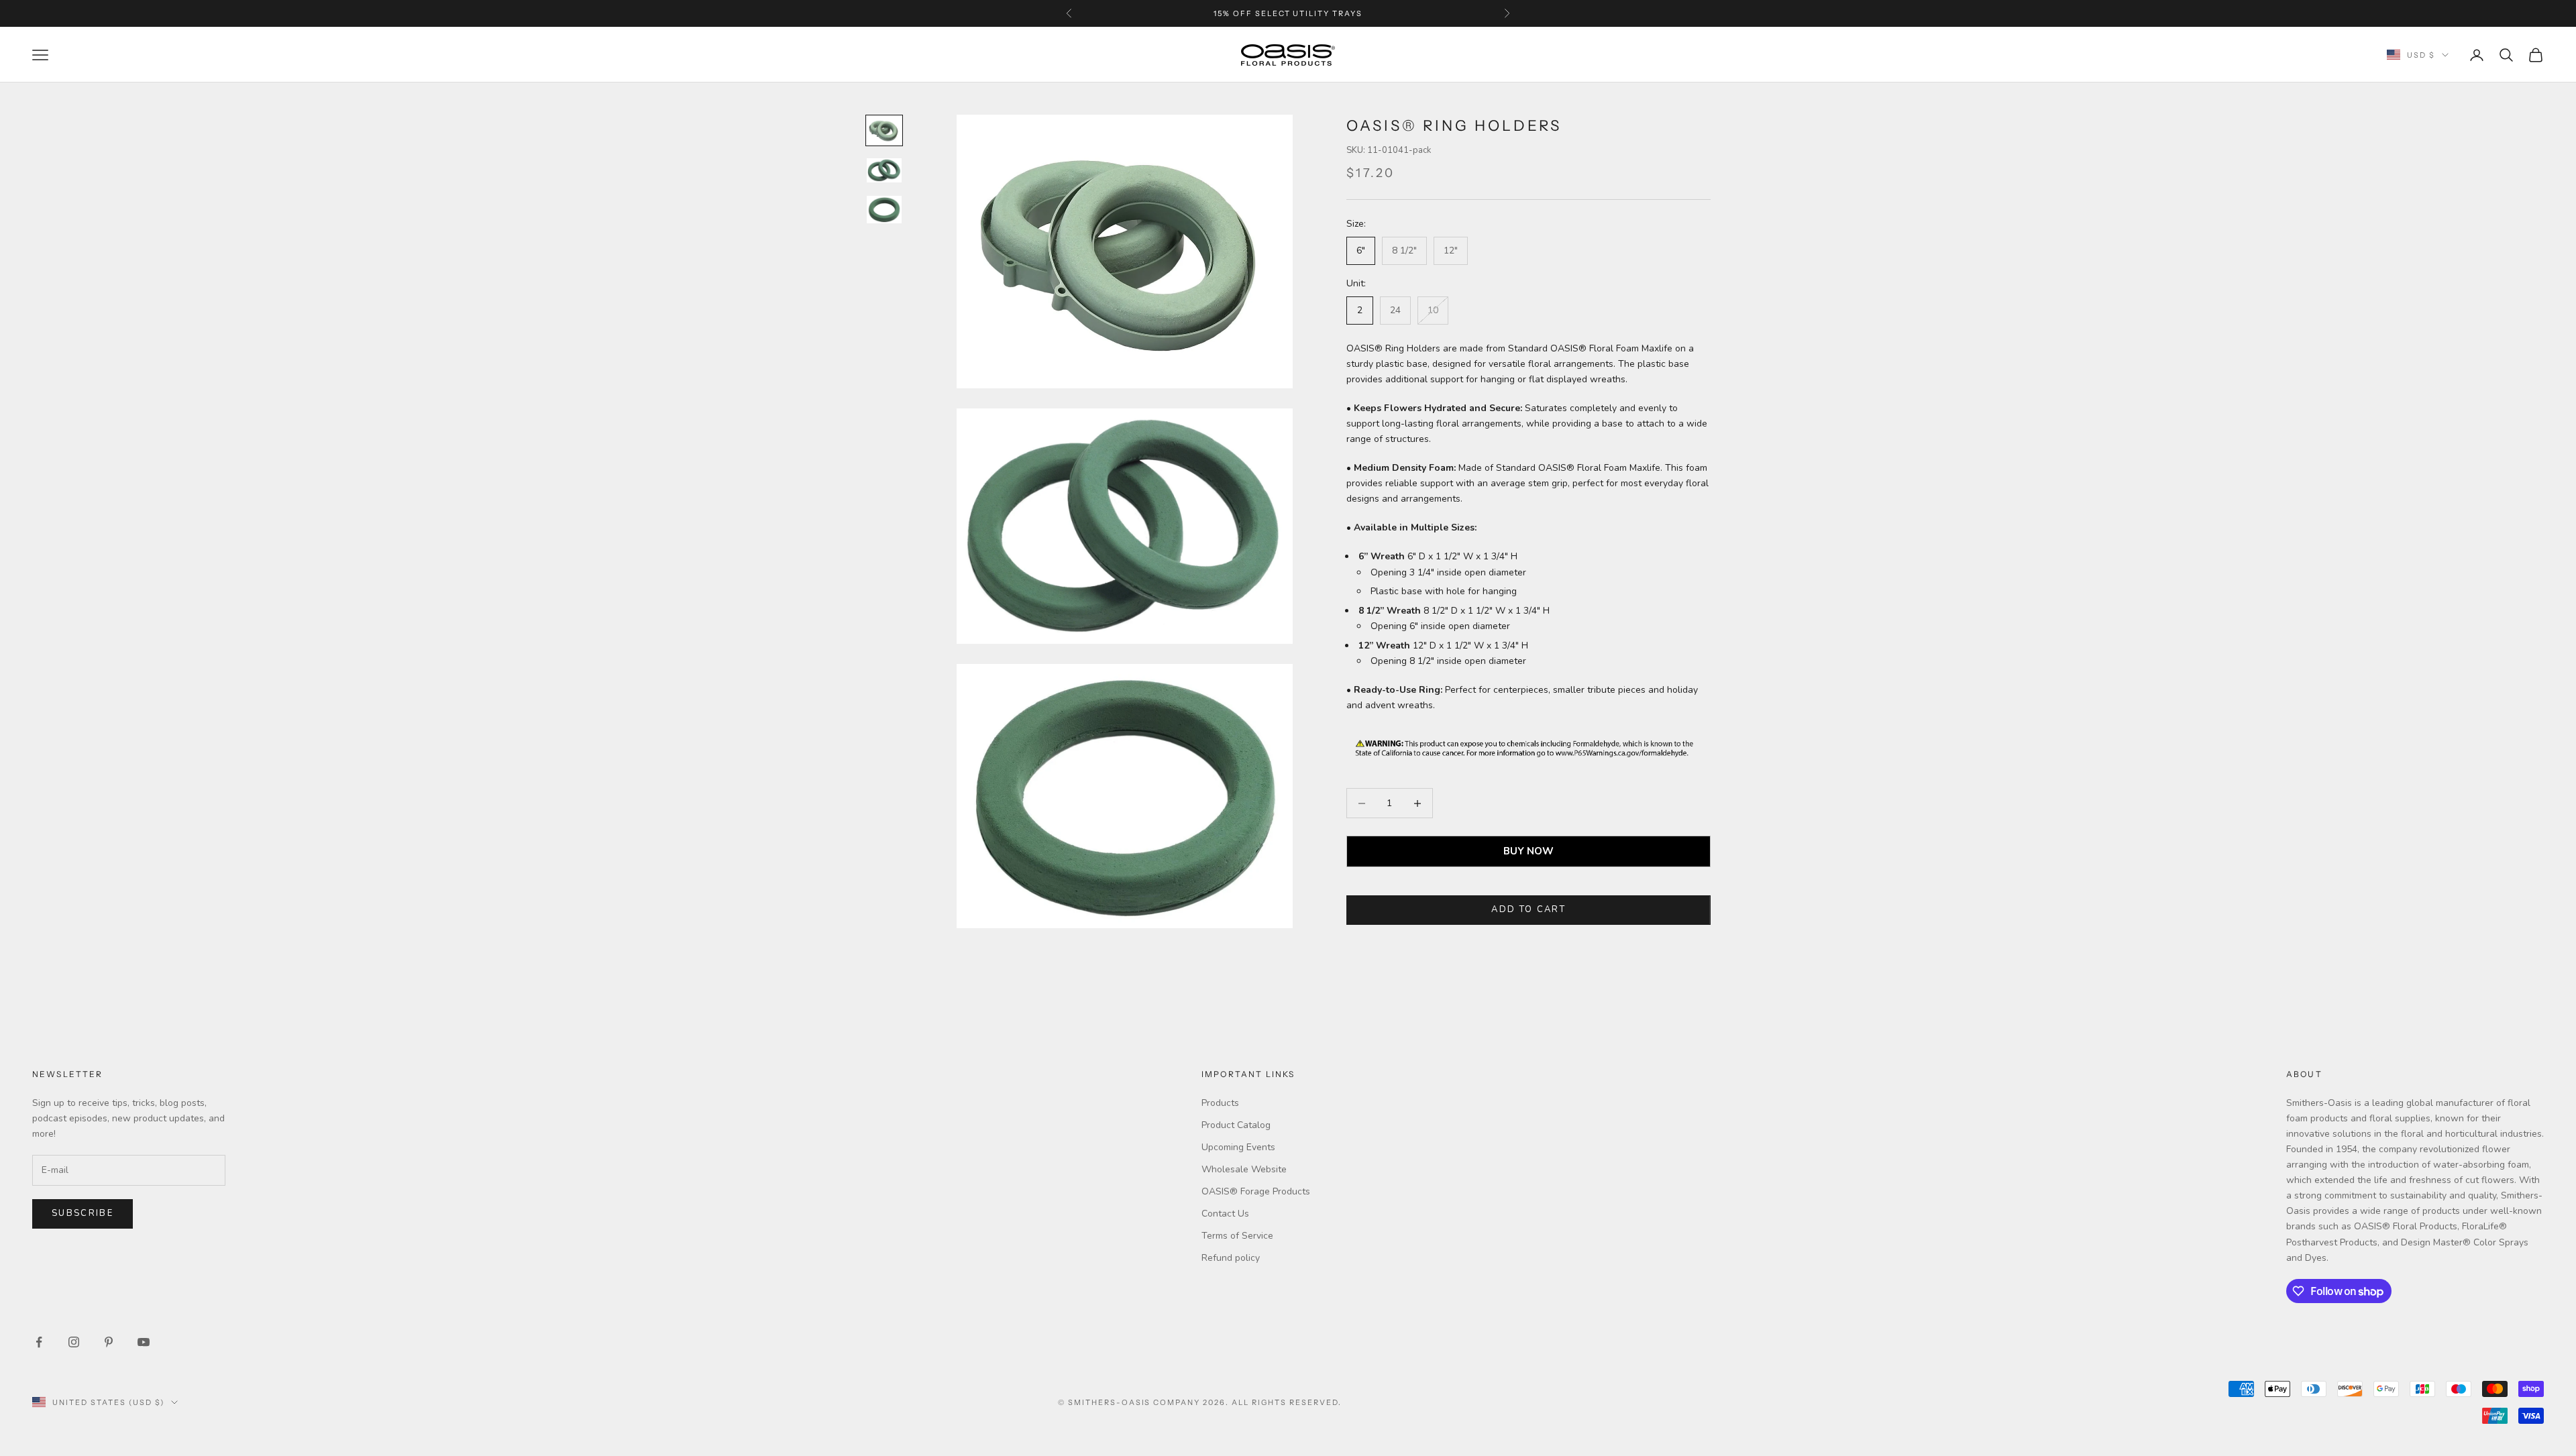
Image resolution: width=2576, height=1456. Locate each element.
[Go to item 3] (884, 210)
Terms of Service (1237, 1236)
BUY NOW (1528, 851)
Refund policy (1231, 1258)
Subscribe (83, 1213)
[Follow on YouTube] (144, 1342)
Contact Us (1225, 1214)
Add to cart (1528, 909)
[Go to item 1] (884, 130)
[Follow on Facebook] (39, 1342)
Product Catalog (1236, 1125)
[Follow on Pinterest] (109, 1342)
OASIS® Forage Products (1256, 1191)
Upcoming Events (1238, 1147)
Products (1220, 1103)
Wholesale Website (1244, 1169)
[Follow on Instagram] (74, 1342)
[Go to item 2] (884, 170)
